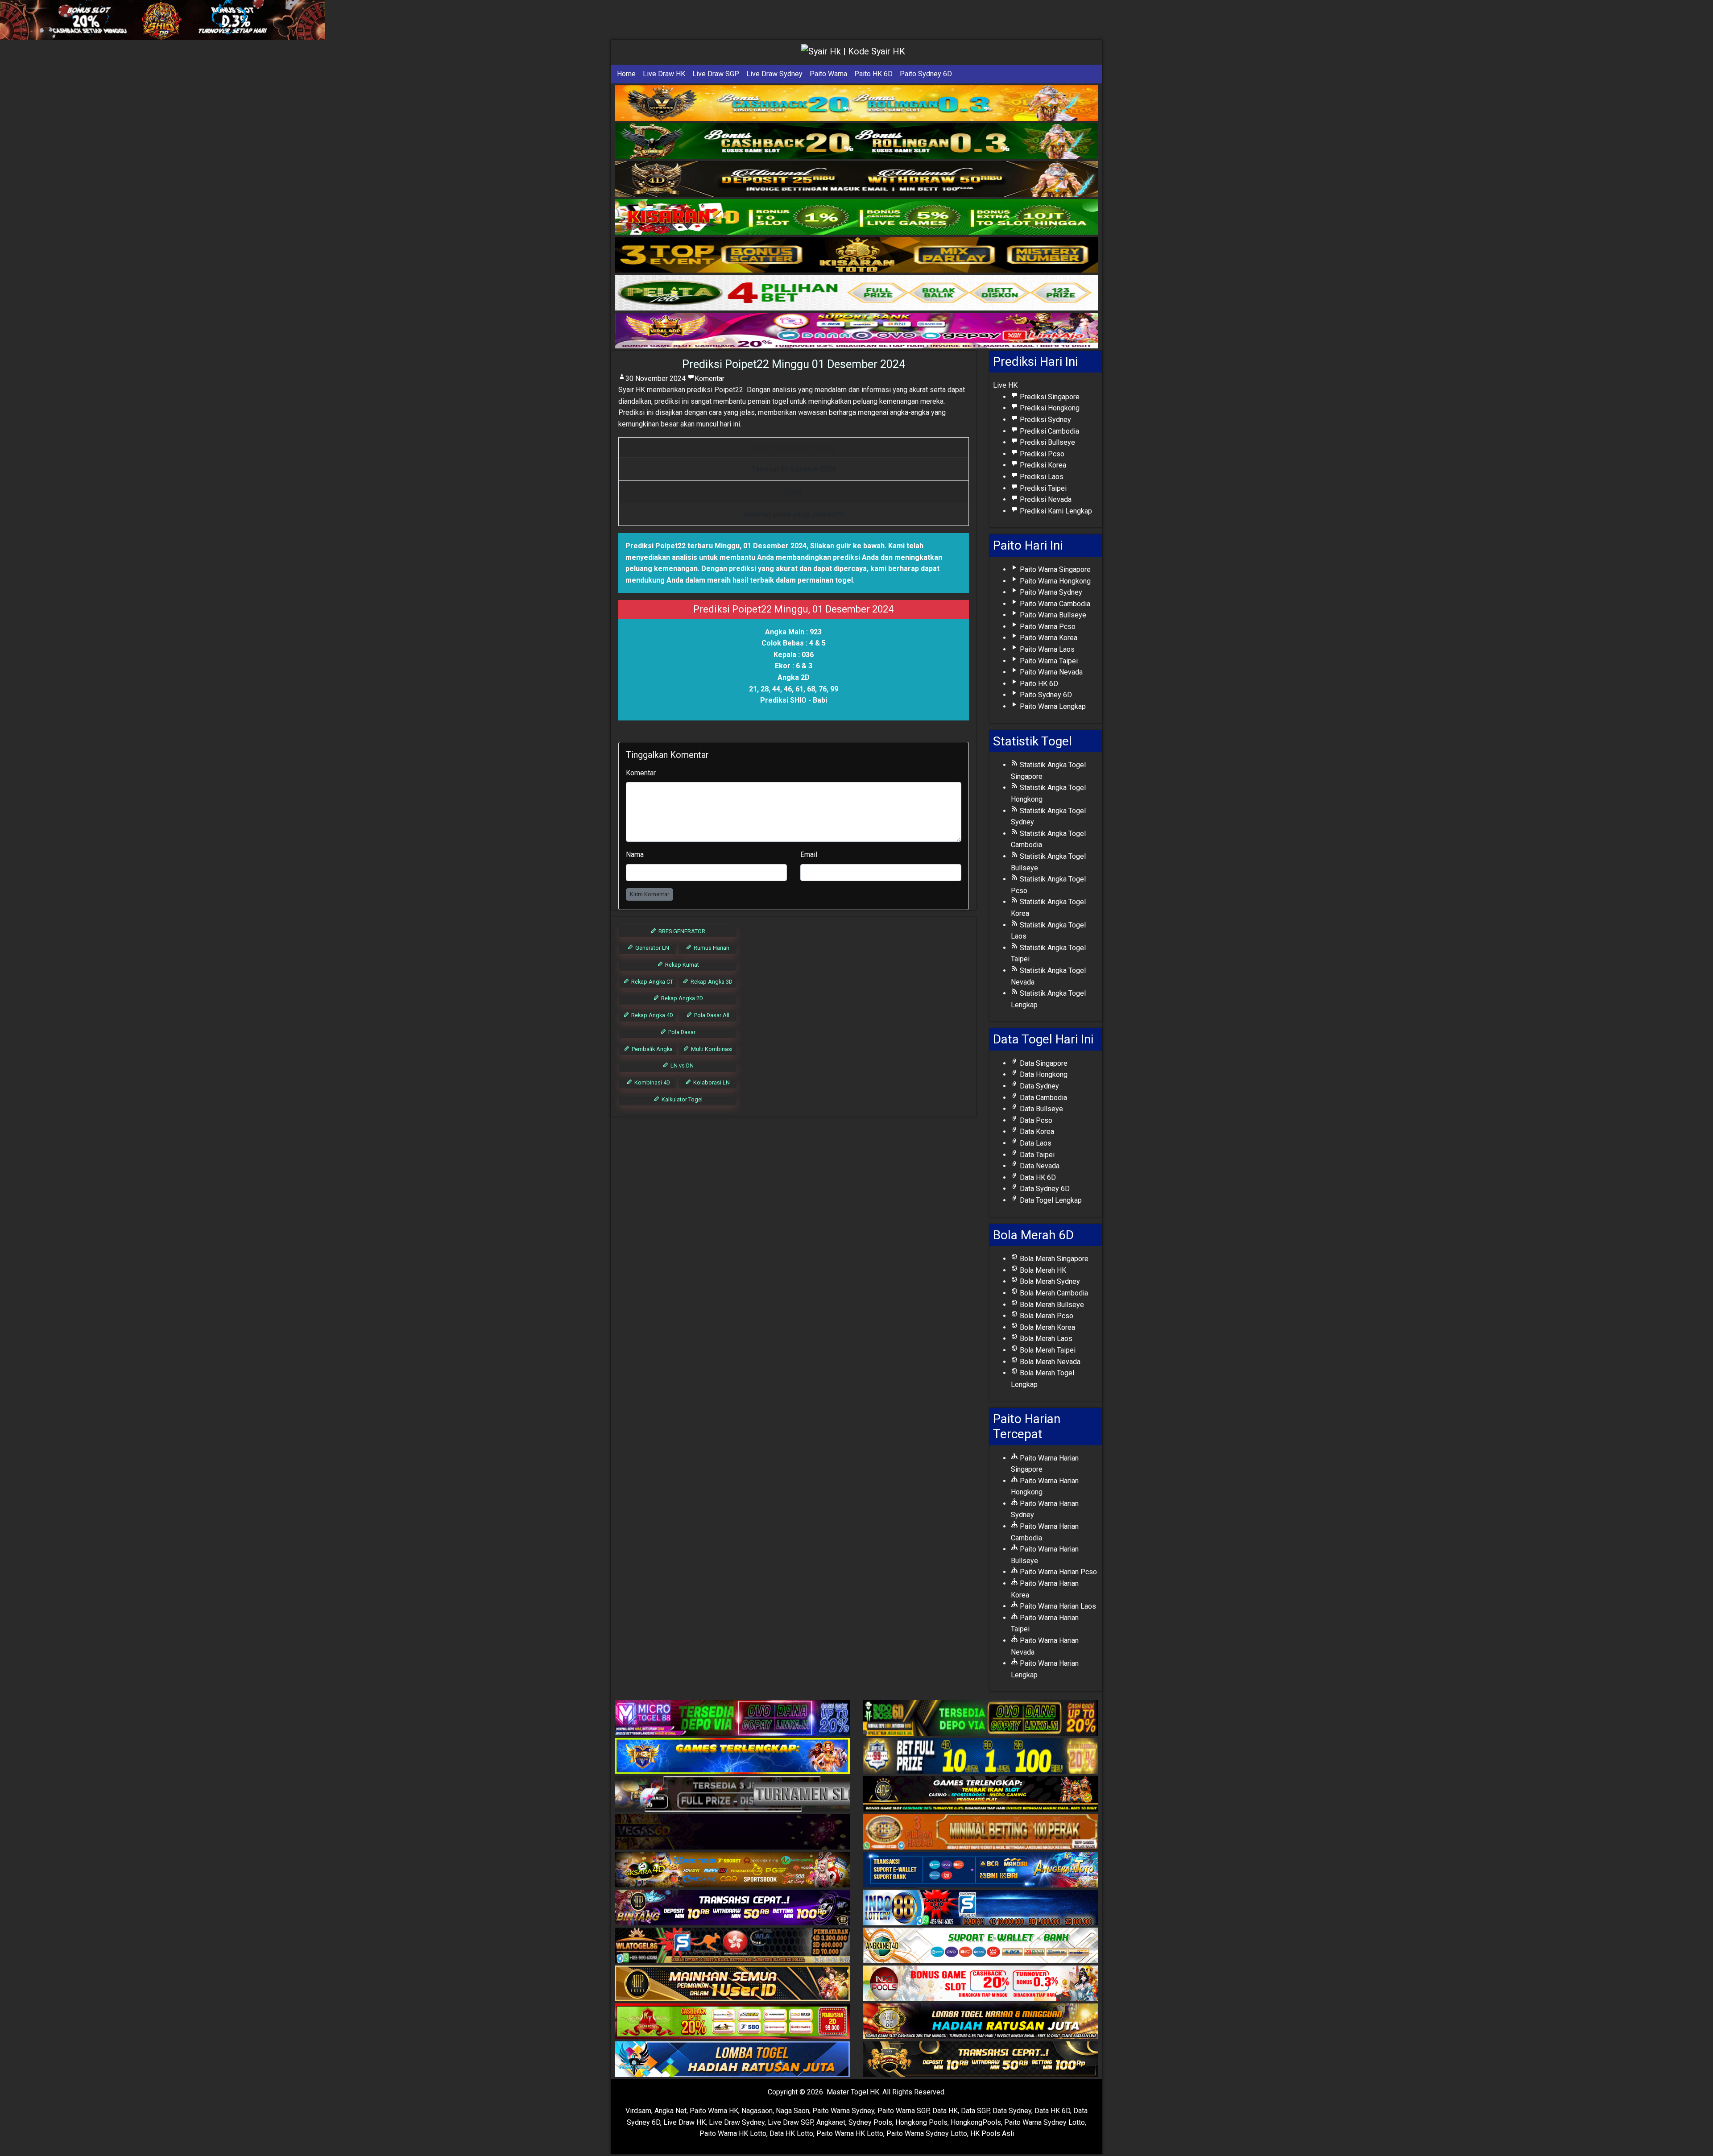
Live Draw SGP (716, 74)
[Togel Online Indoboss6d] (981, 1719)
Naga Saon (792, 2111)
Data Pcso (1035, 1120)
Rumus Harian (711, 948)
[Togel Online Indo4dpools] (732, 2060)
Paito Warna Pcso (1047, 627)
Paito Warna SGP (903, 2111)
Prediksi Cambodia (1049, 431)
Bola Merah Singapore (1053, 1259)
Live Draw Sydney (774, 74)
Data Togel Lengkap (1050, 1200)
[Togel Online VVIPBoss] (856, 103)
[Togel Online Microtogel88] (732, 1719)
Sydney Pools (870, 2122)
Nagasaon (757, 2111)
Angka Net (670, 2111)
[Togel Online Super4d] (856, 179)
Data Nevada (1039, 1166)
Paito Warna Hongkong (1054, 581)
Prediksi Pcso (1041, 454)
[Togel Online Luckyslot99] (981, 1757)
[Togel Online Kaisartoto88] (732, 2022)
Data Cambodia (1043, 1098)
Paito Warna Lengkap (1052, 706)
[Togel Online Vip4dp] (981, 1794)
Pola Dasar (681, 1032)
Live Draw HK (664, 74)
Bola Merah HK (1042, 1270)
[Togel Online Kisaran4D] (856, 217)
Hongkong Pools (921, 2122)
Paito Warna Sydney (1050, 592)
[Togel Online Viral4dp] (856, 331)
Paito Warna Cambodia (1054, 604)
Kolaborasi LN (711, 1082)
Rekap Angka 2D (681, 998)
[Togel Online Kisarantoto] (856, 255)
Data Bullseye (1041, 1109)
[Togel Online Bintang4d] (732, 1908)
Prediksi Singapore (1049, 397)
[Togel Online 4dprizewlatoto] (732, 1984)
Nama (635, 855)
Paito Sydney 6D (926, 74)
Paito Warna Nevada (1050, 672)
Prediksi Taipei (1042, 488)
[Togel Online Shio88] (981, 2022)
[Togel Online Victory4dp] (732, 1757)
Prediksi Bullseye (1047, 442)
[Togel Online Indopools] (981, 1984)
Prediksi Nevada (1045, 499)
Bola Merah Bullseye (1051, 1305)
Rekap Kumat (681, 965)
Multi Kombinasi (711, 1049)
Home (626, 74)
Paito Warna (828, 74)
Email (809, 855)
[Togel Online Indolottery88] (981, 1908)
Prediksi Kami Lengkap (1055, 511)
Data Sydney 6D (1044, 1189)
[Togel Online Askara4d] (732, 1870)
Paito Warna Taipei (1048, 661)
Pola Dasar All (711, 1015)
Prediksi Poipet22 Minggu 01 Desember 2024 (794, 364)
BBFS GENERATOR (681, 931)
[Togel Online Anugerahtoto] (981, 1870)
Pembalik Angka (652, 1049)
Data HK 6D (1037, 1177)
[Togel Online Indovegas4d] (981, 2060)
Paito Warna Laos (1046, 649)
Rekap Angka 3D (711, 982)
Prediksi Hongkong (1049, 408)
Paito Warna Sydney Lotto (1045, 2122)
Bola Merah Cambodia (1053, 1293)
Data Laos (1035, 1143)
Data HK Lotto (791, 2133)
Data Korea (1036, 1132)
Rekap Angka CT (652, 982)
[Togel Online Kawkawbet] (732, 1794)
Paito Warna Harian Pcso (1057, 1572)
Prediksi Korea (1042, 465)
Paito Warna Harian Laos (1057, 1606)
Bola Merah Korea (1047, 1327)
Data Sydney (1039, 1086)
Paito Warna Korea (1048, 638)
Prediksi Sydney (1045, 420)
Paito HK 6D (873, 74)
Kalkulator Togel (681, 1099)
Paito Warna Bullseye (1052, 615)
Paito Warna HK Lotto (733, 2133)
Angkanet (831, 2122)
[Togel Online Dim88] (856, 141)
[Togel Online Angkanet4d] (981, 1946)
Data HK (945, 2111)
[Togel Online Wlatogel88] (732, 1946)
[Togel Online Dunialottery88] (981, 1832)
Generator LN (652, 948)
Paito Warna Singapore (1054, 569)
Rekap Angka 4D (652, 1015)
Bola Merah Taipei (1047, 1350)
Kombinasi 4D (652, 1082)
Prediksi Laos (1041, 477)
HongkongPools (976, 2122)
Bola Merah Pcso (1046, 1316)
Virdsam (638, 2111)
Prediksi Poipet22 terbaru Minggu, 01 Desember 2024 (716, 546)
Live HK (1005, 385)
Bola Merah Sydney (1049, 1281)
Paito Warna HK (714, 2111)
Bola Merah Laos (1045, 1339)
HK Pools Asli (992, 2133)
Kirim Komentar (650, 894)
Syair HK (632, 390)
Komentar (710, 379)
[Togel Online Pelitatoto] (856, 293)
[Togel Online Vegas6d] (732, 1832)
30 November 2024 (656, 379)
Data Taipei (1036, 1155)
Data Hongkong (1043, 1074)
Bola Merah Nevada (1049, 1362)
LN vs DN (681, 1066)
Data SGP (975, 2111)
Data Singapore (1043, 1063)
